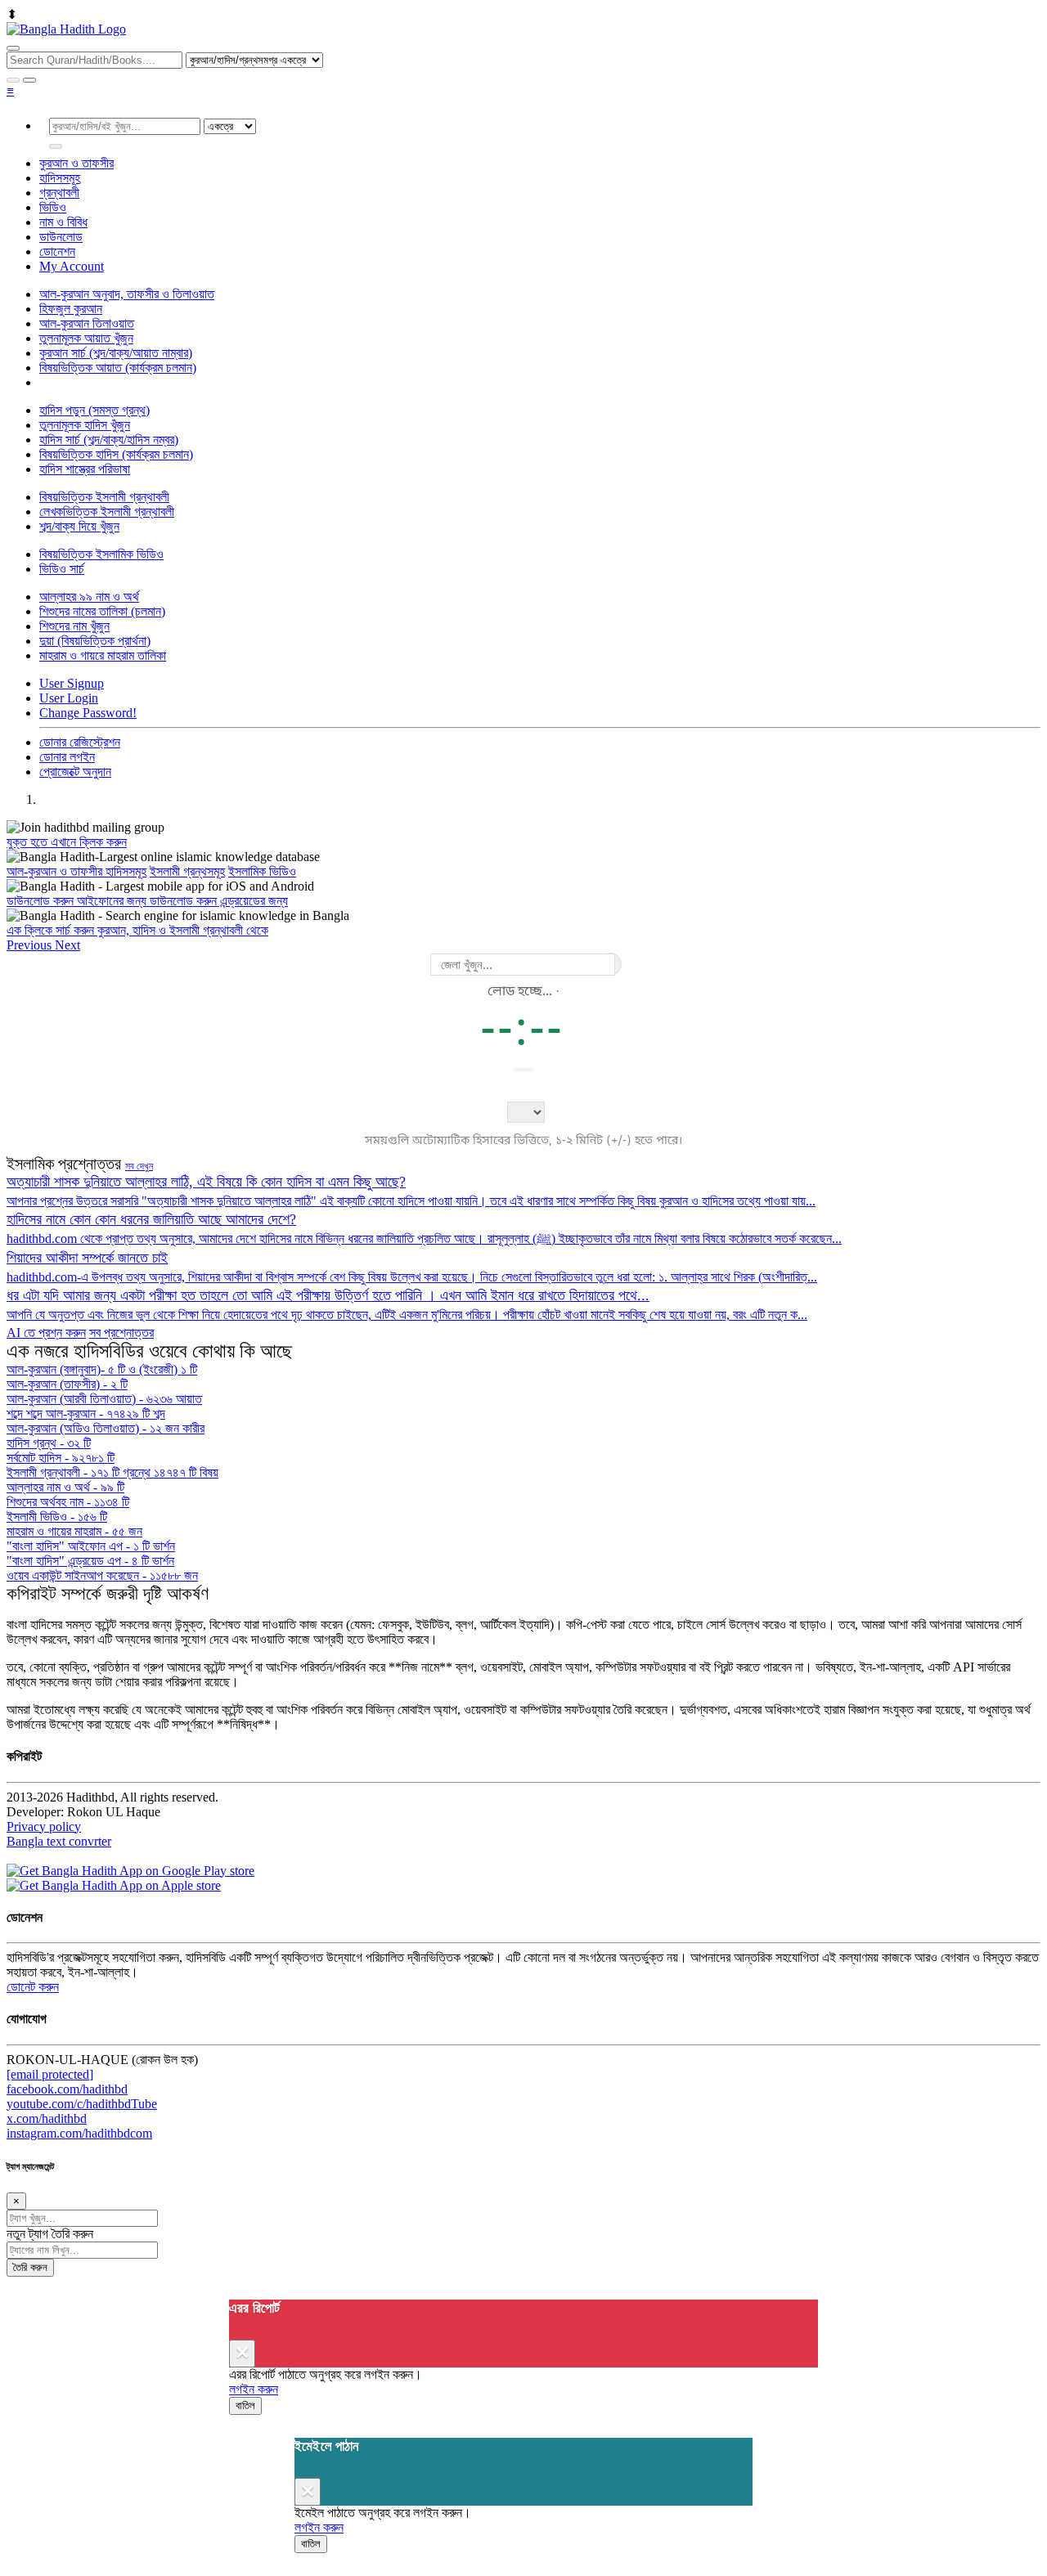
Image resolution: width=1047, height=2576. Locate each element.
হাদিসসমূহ (60, 178)
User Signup (72, 683)
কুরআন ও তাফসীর (76, 163)
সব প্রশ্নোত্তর (121, 1333)
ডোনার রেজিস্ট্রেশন (80, 742)
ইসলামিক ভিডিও (262, 871)
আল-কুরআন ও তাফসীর (56, 871)
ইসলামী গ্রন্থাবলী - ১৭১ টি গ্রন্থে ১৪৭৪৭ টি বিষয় (112, 1472)
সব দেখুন (139, 1166)
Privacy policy (44, 1827)
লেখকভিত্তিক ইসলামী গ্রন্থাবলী (107, 512)
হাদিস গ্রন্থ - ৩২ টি (49, 1443)
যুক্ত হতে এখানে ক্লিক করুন (67, 842)
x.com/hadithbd (47, 2118)
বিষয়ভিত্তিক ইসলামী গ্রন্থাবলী (104, 497)
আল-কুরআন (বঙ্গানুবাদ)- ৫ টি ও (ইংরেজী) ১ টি (102, 1369)
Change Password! (88, 713)
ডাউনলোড (61, 237)
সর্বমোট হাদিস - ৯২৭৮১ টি (61, 1458)
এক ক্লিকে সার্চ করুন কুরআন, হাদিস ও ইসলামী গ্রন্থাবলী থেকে (137, 930)
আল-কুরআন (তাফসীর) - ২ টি (67, 1384)
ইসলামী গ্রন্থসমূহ (187, 871)
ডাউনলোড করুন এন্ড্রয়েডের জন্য (219, 901)
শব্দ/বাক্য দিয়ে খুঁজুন (79, 526)
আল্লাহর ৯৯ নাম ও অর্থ (89, 597)
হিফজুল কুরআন (71, 309)
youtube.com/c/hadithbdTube (82, 2104)
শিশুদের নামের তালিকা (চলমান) (102, 611)
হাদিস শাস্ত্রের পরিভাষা (85, 469)
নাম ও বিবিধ (63, 222)
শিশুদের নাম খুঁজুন (74, 626)
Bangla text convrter (59, 1841)
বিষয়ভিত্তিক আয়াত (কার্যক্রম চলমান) (118, 368)
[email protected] (50, 2074)
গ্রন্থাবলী (59, 193)
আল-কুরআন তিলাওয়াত (87, 323)
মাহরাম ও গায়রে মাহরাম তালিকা (103, 655)
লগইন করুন (254, 2389)
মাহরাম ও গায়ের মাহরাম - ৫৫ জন (74, 1531)
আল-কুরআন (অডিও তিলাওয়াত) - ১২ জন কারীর (106, 1428)
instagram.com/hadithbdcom (79, 2133)
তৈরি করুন (30, 2267)
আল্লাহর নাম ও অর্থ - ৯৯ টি (65, 1487)
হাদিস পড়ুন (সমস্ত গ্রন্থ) (94, 410)
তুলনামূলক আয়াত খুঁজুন (86, 338)
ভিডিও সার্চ (62, 569)
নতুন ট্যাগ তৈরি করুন (50, 2234)
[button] (31, 945)
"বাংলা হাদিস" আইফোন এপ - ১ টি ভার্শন (91, 1546)
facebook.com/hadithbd (67, 2089)
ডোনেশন (57, 251)
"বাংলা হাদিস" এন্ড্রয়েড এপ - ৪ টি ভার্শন (90, 1561)
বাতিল (245, 2405)
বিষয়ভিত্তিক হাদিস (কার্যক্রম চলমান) (116, 454)
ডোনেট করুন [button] (33, 1987)
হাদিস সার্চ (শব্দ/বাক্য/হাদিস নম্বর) (109, 440)
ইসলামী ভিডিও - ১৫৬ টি (57, 1517)
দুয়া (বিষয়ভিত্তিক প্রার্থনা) (95, 641)
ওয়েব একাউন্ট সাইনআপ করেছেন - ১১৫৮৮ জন (102, 1575)
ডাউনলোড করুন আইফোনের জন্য (78, 901)
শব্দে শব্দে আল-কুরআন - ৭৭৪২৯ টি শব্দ (86, 1414)
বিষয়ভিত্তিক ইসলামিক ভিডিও (101, 554)
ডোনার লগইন (67, 757)
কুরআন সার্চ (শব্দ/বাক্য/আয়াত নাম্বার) (116, 353)
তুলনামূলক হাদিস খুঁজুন (85, 425)
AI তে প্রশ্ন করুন (46, 1333)
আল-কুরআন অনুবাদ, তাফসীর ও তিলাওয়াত (127, 294)
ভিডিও (53, 207)
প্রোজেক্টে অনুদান (75, 772)
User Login (69, 698)
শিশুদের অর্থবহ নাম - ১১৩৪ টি (68, 1502)
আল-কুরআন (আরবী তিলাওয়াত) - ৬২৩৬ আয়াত (104, 1399)
